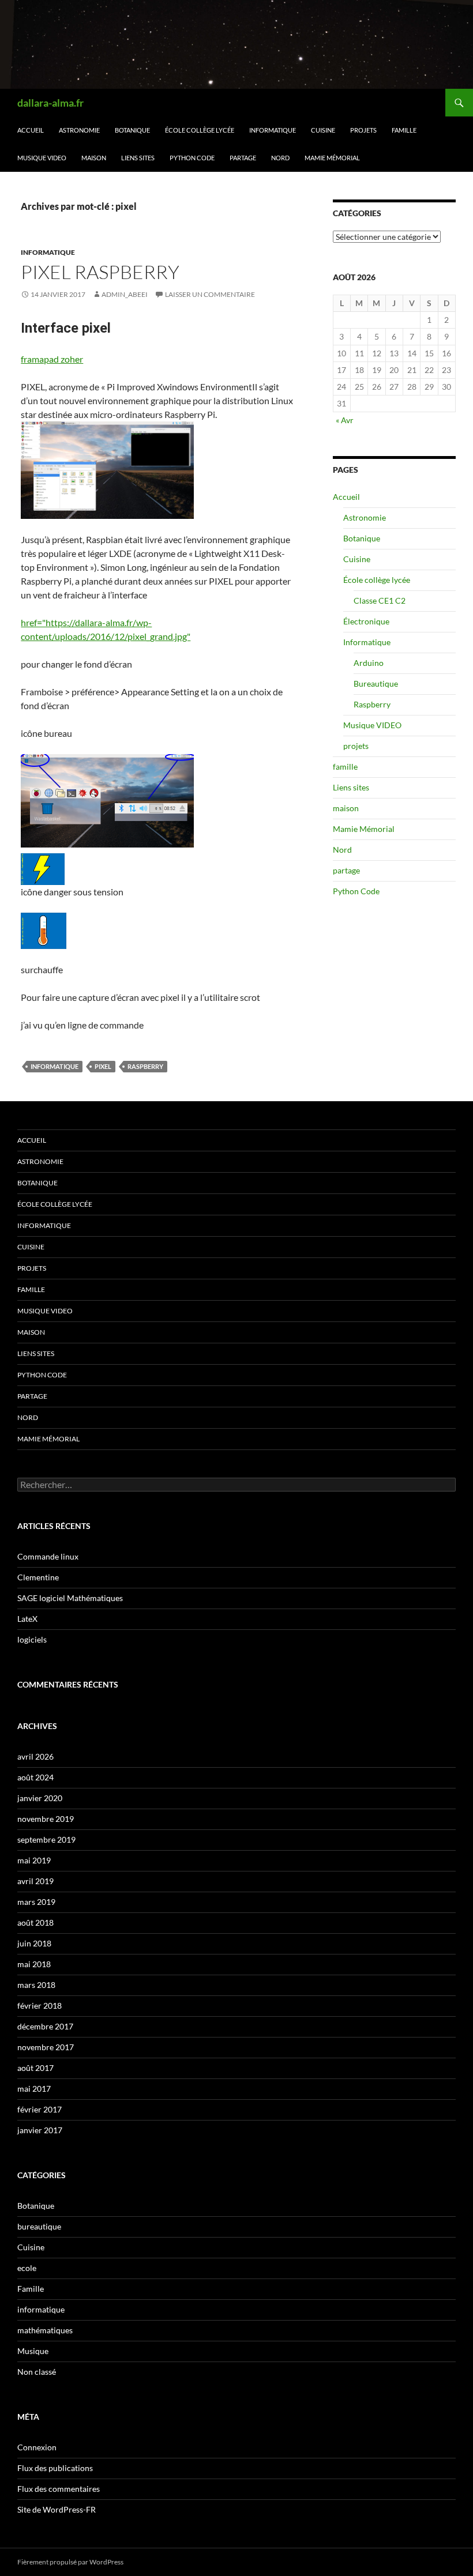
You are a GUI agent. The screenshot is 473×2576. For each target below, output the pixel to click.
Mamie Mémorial (332, 158)
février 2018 (40, 2006)
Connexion (37, 2447)
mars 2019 (36, 1902)
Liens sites (138, 158)
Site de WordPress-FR (57, 2509)
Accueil (31, 130)
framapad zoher (52, 359)
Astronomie (79, 130)
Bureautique (376, 683)
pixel (103, 1066)
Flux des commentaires (59, 2489)
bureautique (39, 2226)
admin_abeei (125, 294)
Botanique (132, 130)
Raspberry (372, 704)
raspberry (145, 1066)
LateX (27, 1619)
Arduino (369, 663)
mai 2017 (34, 2089)
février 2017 (40, 2109)
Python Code (192, 158)
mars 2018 (36, 1985)
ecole (27, 2268)
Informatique (273, 130)
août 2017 (35, 2068)
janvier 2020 (40, 1798)
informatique (48, 252)
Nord (280, 158)
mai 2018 (34, 1964)
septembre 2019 (46, 1839)
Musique (33, 2351)
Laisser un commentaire (210, 294)
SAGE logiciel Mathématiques (70, 1598)
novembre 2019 (46, 1819)
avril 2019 (35, 1881)
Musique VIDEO (42, 158)
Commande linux (48, 1556)
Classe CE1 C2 (380, 600)
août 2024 (35, 1777)
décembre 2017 (45, 2026)
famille (404, 130)
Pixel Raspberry (100, 272)
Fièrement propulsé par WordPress (70, 2562)
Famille (31, 2289)
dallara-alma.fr (50, 103)
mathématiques (45, 2330)
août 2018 (35, 1922)
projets (363, 130)
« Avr (345, 420)
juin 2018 (34, 1943)
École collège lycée (200, 130)
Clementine (38, 1577)
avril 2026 (35, 1756)
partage (243, 158)
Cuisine (323, 130)
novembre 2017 (46, 2047)
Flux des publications (55, 2468)
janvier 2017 (40, 2130)
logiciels (32, 1639)
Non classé (37, 2372)
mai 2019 (34, 1860)
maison (94, 158)
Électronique (366, 621)
